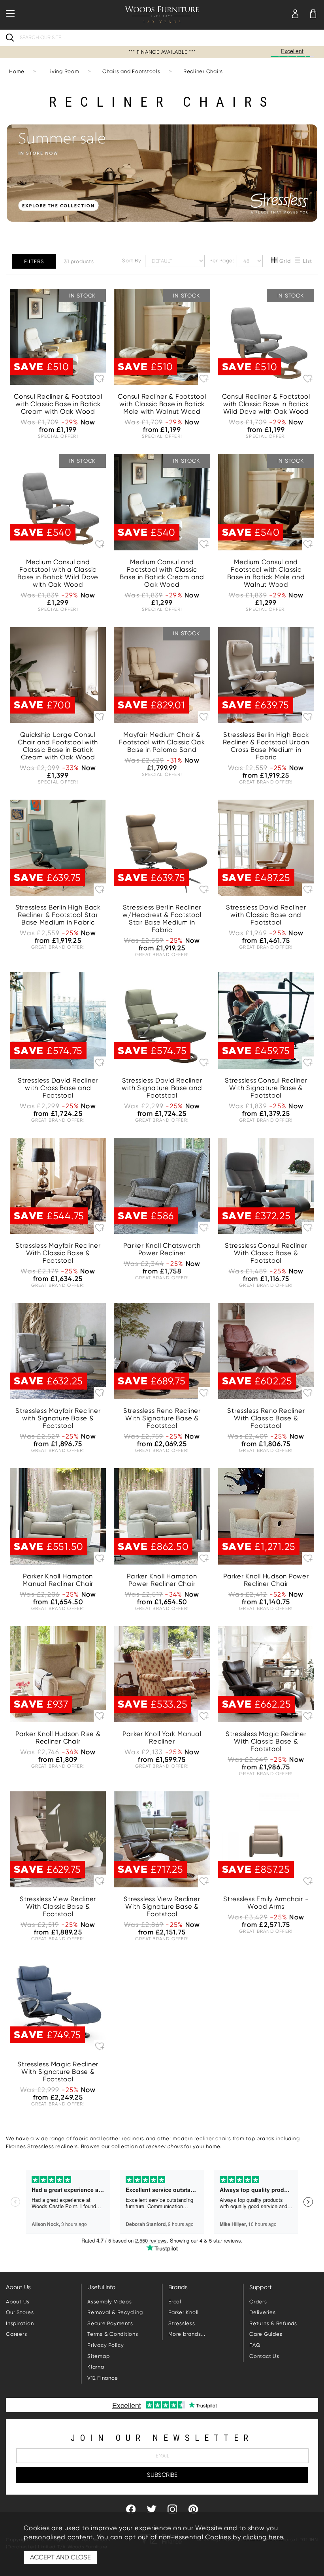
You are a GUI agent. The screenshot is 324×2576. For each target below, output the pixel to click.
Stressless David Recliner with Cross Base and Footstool (58, 1088)
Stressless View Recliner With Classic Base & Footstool (58, 1907)
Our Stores (20, 2312)
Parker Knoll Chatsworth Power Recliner (162, 1249)
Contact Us (264, 2356)
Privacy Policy (106, 2345)
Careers (16, 2334)
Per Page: (223, 260)
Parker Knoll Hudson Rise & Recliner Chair (58, 1738)
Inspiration (20, 2323)
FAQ (255, 2345)
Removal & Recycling (115, 2312)
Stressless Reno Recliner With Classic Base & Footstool (266, 1418)
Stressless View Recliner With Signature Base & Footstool (162, 1907)
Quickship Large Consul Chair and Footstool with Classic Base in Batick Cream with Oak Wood (58, 746)
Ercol (175, 2302)
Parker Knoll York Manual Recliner (162, 1738)
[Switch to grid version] (275, 261)
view (58, 542)
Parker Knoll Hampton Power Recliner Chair (162, 1580)
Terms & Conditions (113, 2334)
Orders (258, 2302)
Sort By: (133, 260)
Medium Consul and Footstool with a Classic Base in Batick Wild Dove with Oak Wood (58, 573)
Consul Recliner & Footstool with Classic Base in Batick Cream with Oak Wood (58, 404)
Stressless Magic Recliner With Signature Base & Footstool (58, 2072)
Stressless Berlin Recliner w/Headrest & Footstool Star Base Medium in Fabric (162, 919)
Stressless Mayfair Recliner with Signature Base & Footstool (58, 1418)
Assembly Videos (109, 2302)
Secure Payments (110, 2323)
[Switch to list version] (298, 261)
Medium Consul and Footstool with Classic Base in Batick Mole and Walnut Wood (266, 573)
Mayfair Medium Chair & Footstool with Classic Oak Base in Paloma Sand (162, 742)
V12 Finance (103, 2378)
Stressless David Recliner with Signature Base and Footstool (162, 1088)
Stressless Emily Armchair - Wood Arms (266, 1903)
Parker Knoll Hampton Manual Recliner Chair (58, 1580)
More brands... (187, 2334)
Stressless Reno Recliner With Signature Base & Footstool (162, 1418)
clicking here (263, 2537)
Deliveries (263, 2312)
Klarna (96, 2367)
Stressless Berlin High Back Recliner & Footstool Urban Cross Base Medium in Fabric (266, 746)
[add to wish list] (100, 378)
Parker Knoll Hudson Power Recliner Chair (266, 1580)
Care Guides (266, 2334)
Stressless (182, 2323)
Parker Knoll (184, 2312)
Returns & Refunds (273, 2323)
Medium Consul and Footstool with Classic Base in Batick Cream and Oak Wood (162, 573)
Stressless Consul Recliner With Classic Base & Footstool (266, 1253)
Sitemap (98, 2356)
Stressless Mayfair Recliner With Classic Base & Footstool (58, 1253)
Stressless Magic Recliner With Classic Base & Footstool (266, 1741)
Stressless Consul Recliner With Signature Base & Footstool (266, 1088)
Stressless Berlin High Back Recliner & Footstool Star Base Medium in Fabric (58, 915)
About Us (18, 2302)
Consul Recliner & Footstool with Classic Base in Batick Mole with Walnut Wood (162, 404)
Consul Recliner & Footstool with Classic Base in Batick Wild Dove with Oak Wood (266, 404)
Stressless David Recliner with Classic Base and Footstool (266, 915)
